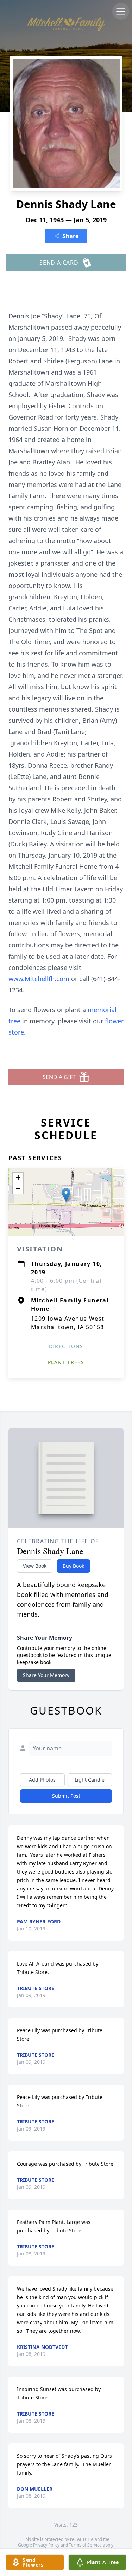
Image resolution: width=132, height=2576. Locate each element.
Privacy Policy (46, 2545)
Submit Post (66, 1796)
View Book (35, 1566)
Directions (66, 1346)
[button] (66, 1195)
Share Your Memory (46, 1675)
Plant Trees (66, 1362)
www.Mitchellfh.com (40, 979)
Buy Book (73, 1566)
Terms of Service (85, 2545)
